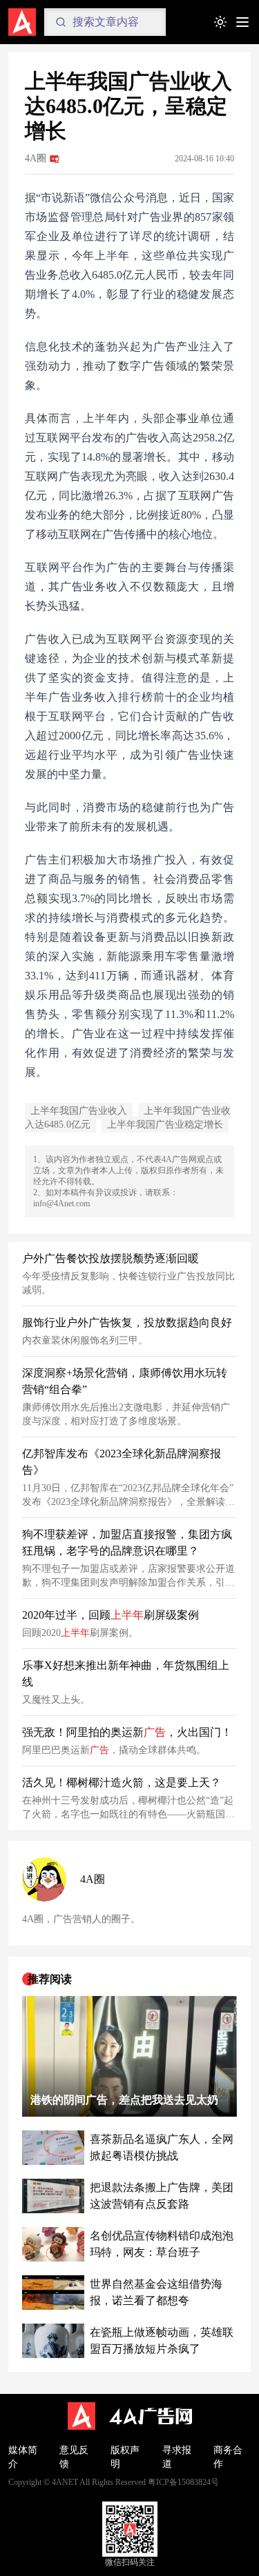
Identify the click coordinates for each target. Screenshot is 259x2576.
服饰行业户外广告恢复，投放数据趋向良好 (127, 1322)
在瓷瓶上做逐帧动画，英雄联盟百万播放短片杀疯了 (162, 2340)
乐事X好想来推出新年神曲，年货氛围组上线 (126, 1674)
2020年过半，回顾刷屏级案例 (111, 1615)
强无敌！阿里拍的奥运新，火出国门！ (127, 1732)
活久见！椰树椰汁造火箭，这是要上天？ (122, 1783)
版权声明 (125, 2457)
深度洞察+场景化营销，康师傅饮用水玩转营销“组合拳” (125, 1381)
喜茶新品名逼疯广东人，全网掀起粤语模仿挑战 (162, 2147)
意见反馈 (74, 2457)
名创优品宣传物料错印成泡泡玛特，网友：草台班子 (162, 2244)
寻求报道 (177, 2457)
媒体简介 (23, 2457)
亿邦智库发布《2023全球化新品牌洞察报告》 (122, 1462)
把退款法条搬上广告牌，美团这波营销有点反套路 (162, 2196)
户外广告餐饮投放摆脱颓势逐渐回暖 (111, 1258)
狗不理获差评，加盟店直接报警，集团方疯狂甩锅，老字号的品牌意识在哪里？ (127, 1542)
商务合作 (228, 2457)
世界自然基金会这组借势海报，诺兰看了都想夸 (156, 2292)
